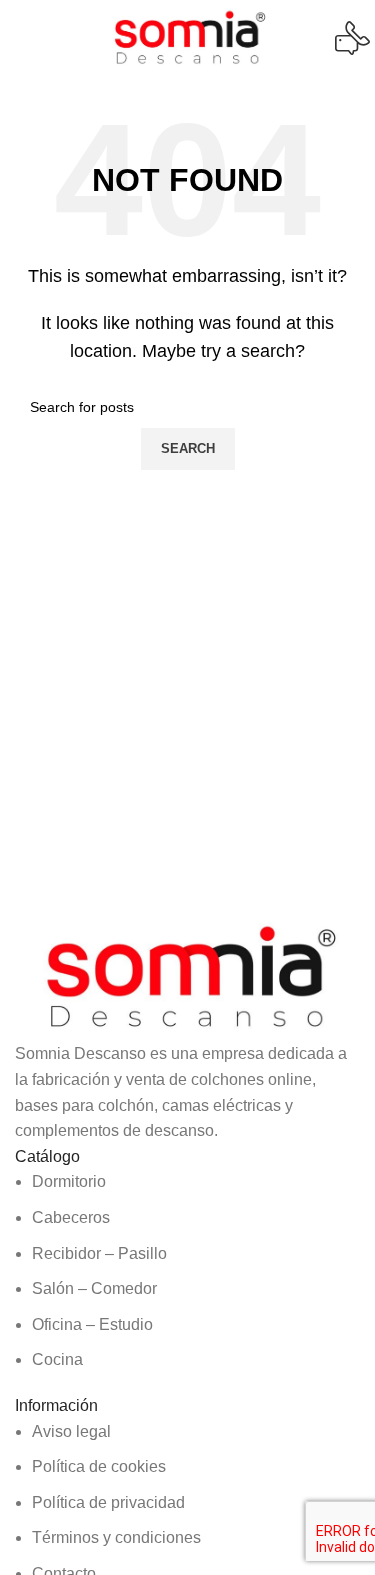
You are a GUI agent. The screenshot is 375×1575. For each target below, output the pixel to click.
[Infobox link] (187, 38)
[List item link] (187, 1271)
